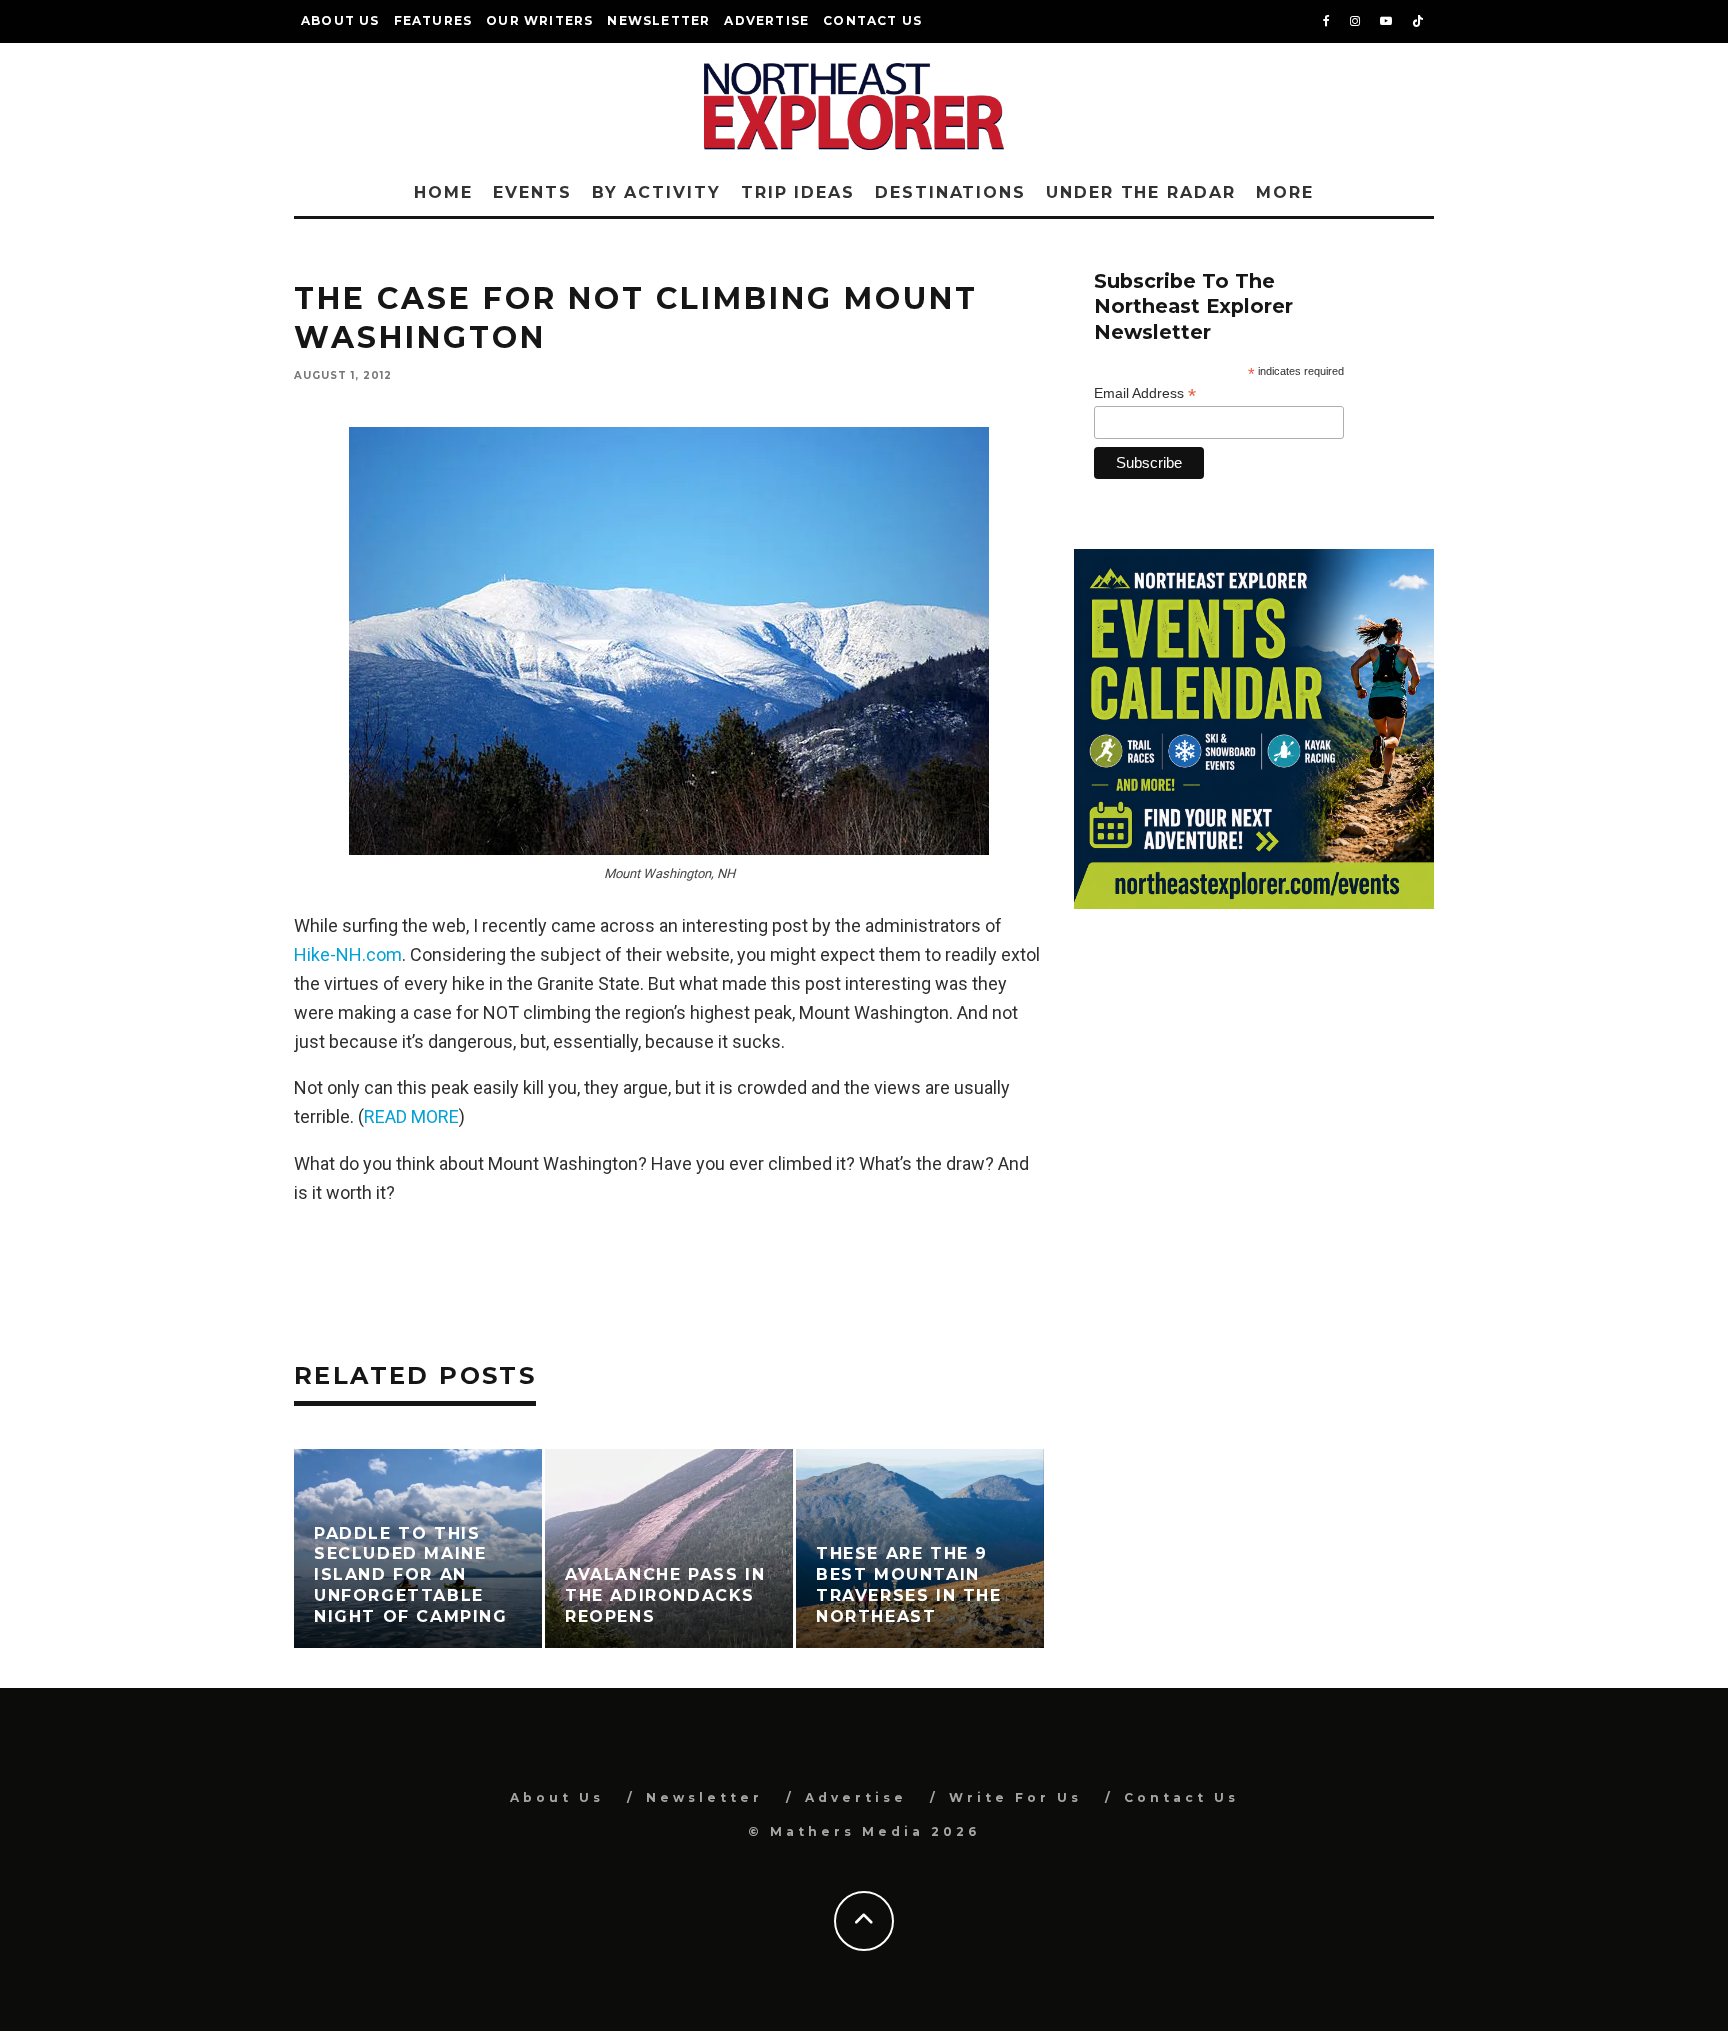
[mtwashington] (669, 641)
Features (433, 20)
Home (443, 192)
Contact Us (872, 20)
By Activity (656, 192)
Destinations (950, 192)
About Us (340, 20)
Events (532, 192)
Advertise (766, 20)
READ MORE (411, 1116)
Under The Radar (1141, 192)
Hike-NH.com (348, 954)
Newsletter (658, 20)
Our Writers (539, 20)
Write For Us (1015, 1797)
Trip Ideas (798, 192)
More (1285, 192)
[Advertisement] (1254, 1089)
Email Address (1145, 393)
